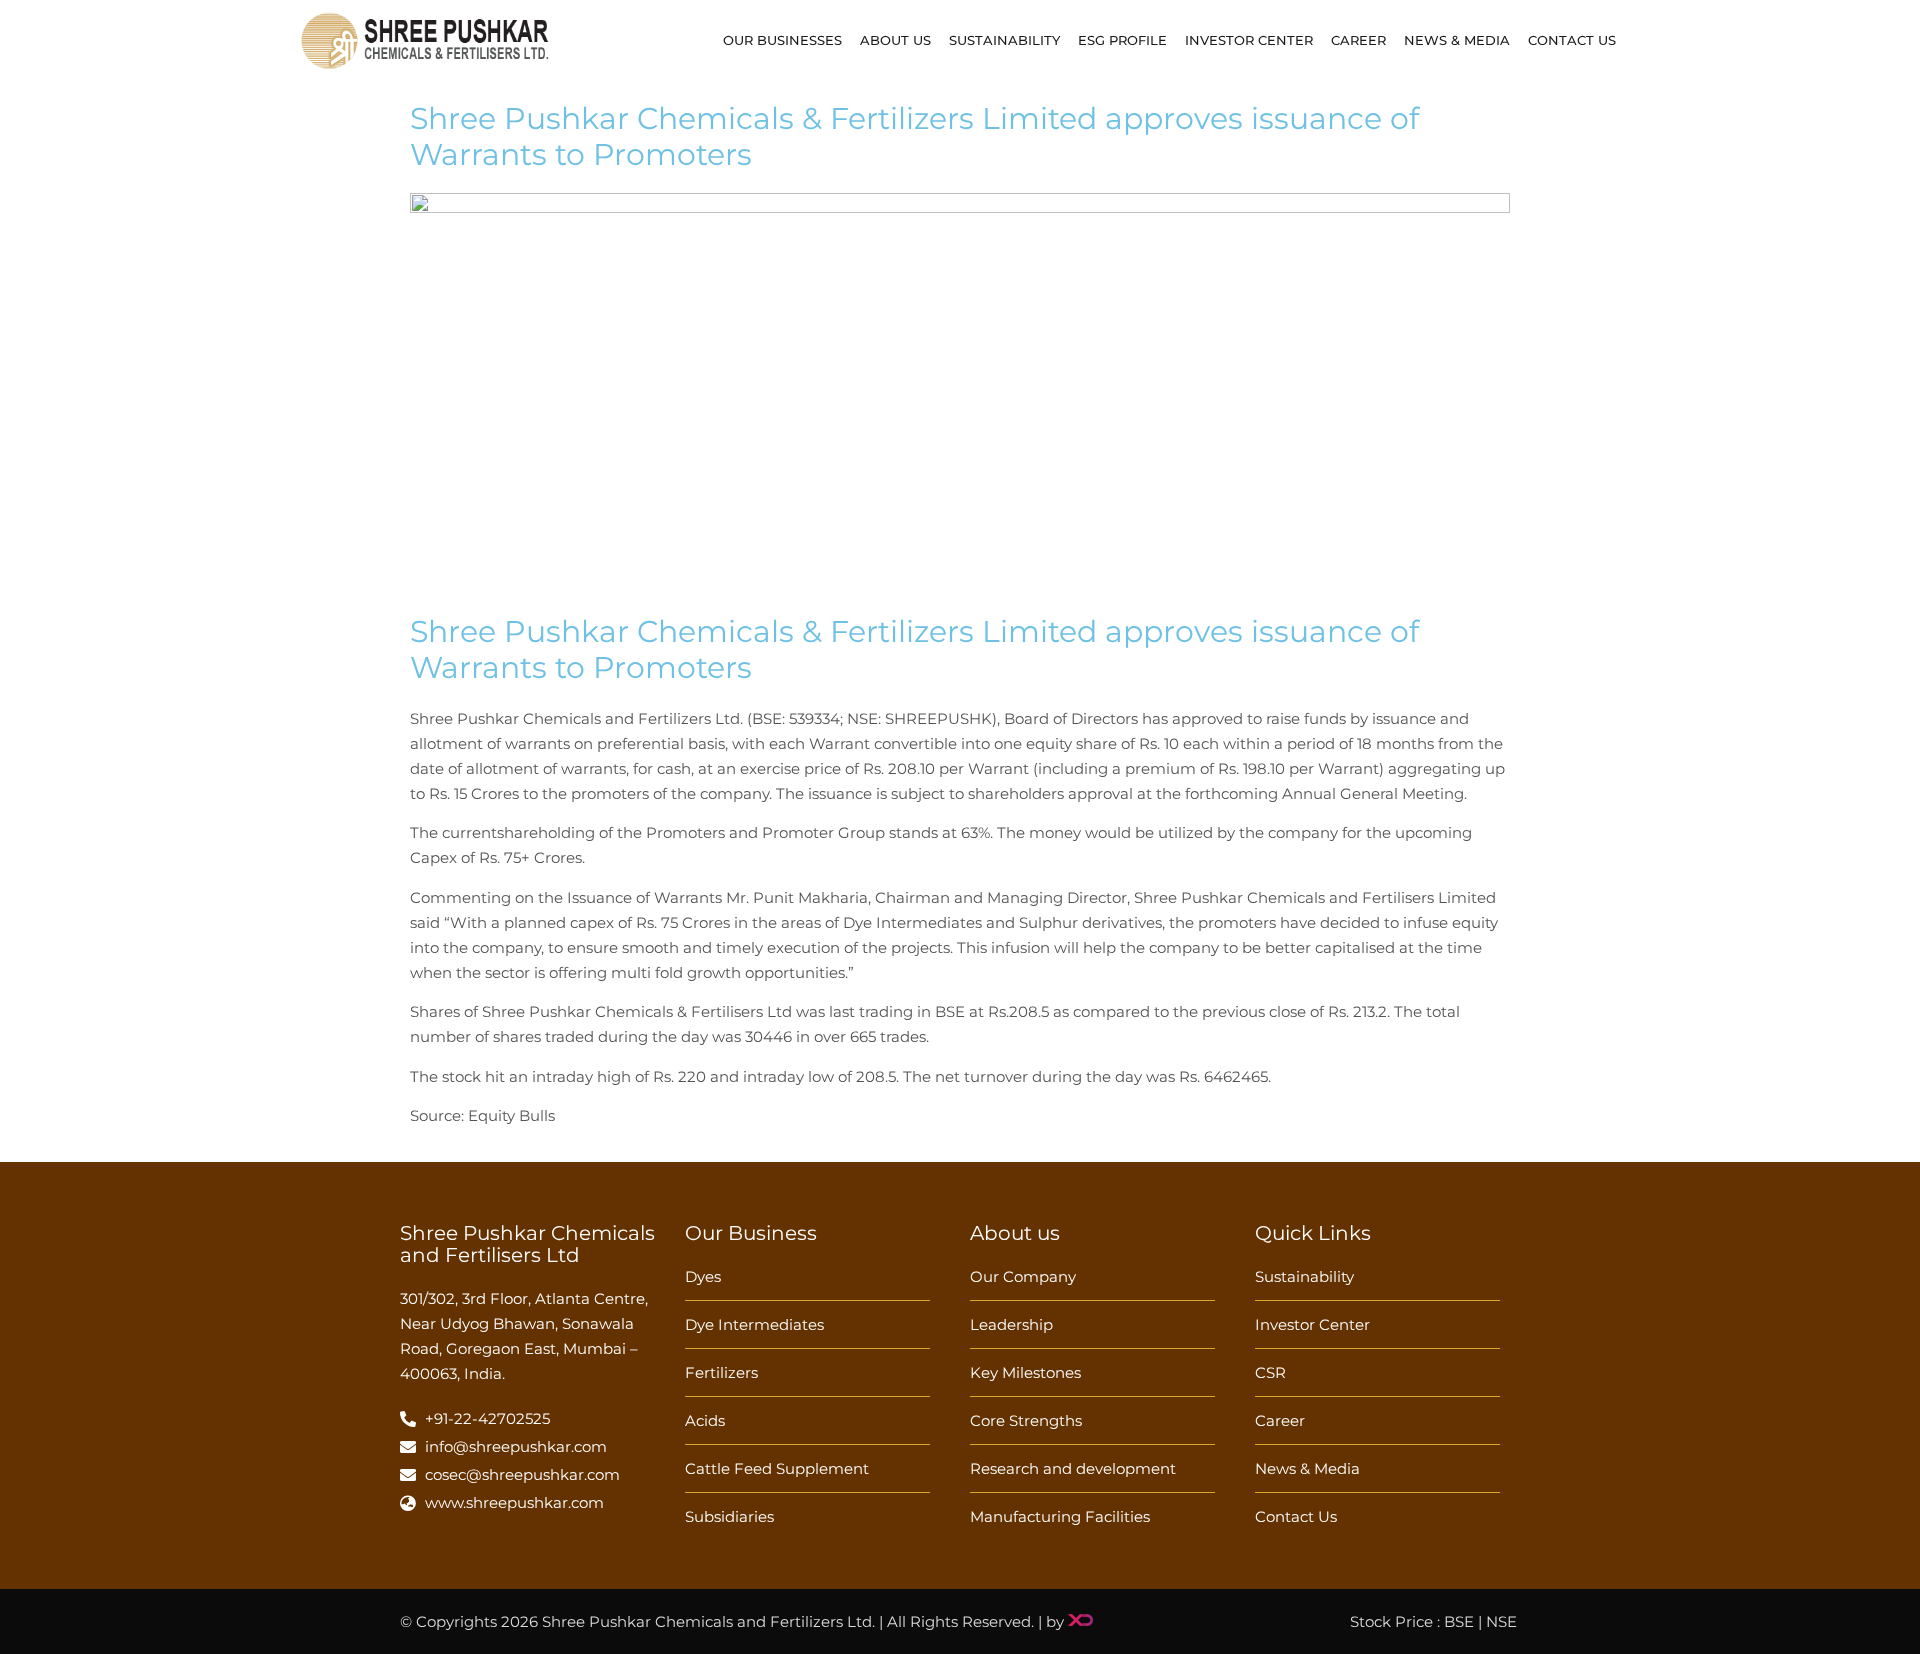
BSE (1459, 1621)
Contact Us (1572, 40)
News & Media (1457, 40)
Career (1358, 40)
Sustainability (1004, 40)
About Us (895, 40)
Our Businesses (782, 40)
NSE (1501, 1621)
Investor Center (1249, 40)
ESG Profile (1122, 40)
